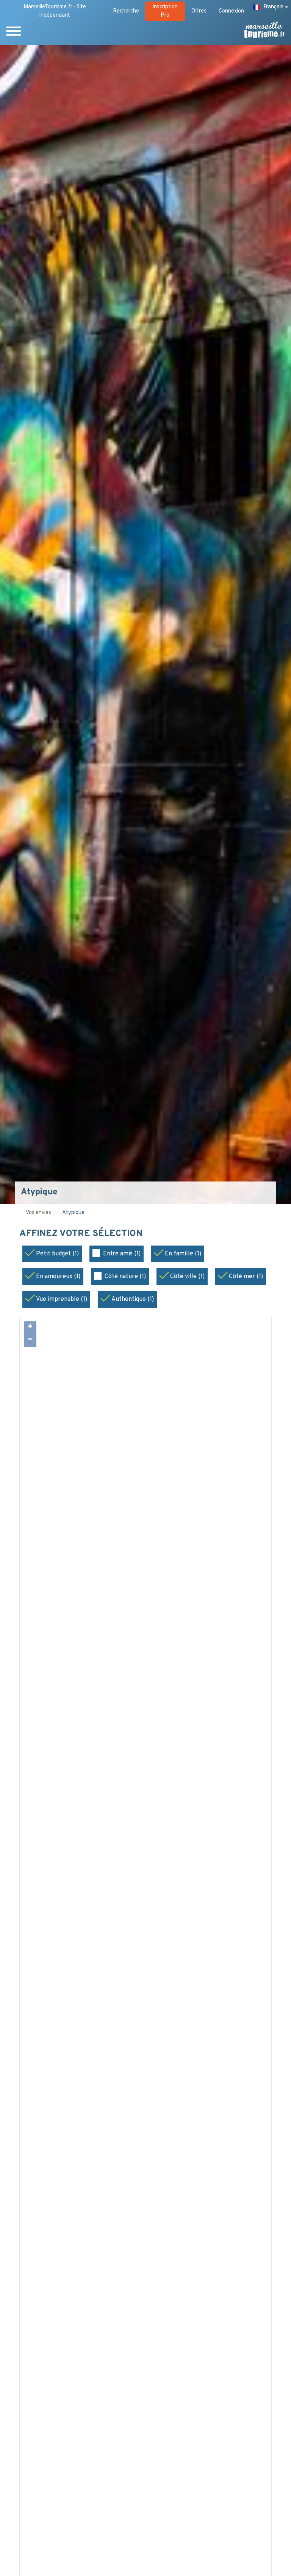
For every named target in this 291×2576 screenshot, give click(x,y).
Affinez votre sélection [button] (82, 1234)
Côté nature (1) (125, 1277)
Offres (199, 11)
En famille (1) (183, 1254)
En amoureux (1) (58, 1277)
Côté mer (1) (246, 1277)
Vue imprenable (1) (62, 1299)
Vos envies (38, 1213)
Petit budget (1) (57, 1254)
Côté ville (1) (187, 1277)
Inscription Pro (165, 11)
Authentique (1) (133, 1299)
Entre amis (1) (122, 1254)
